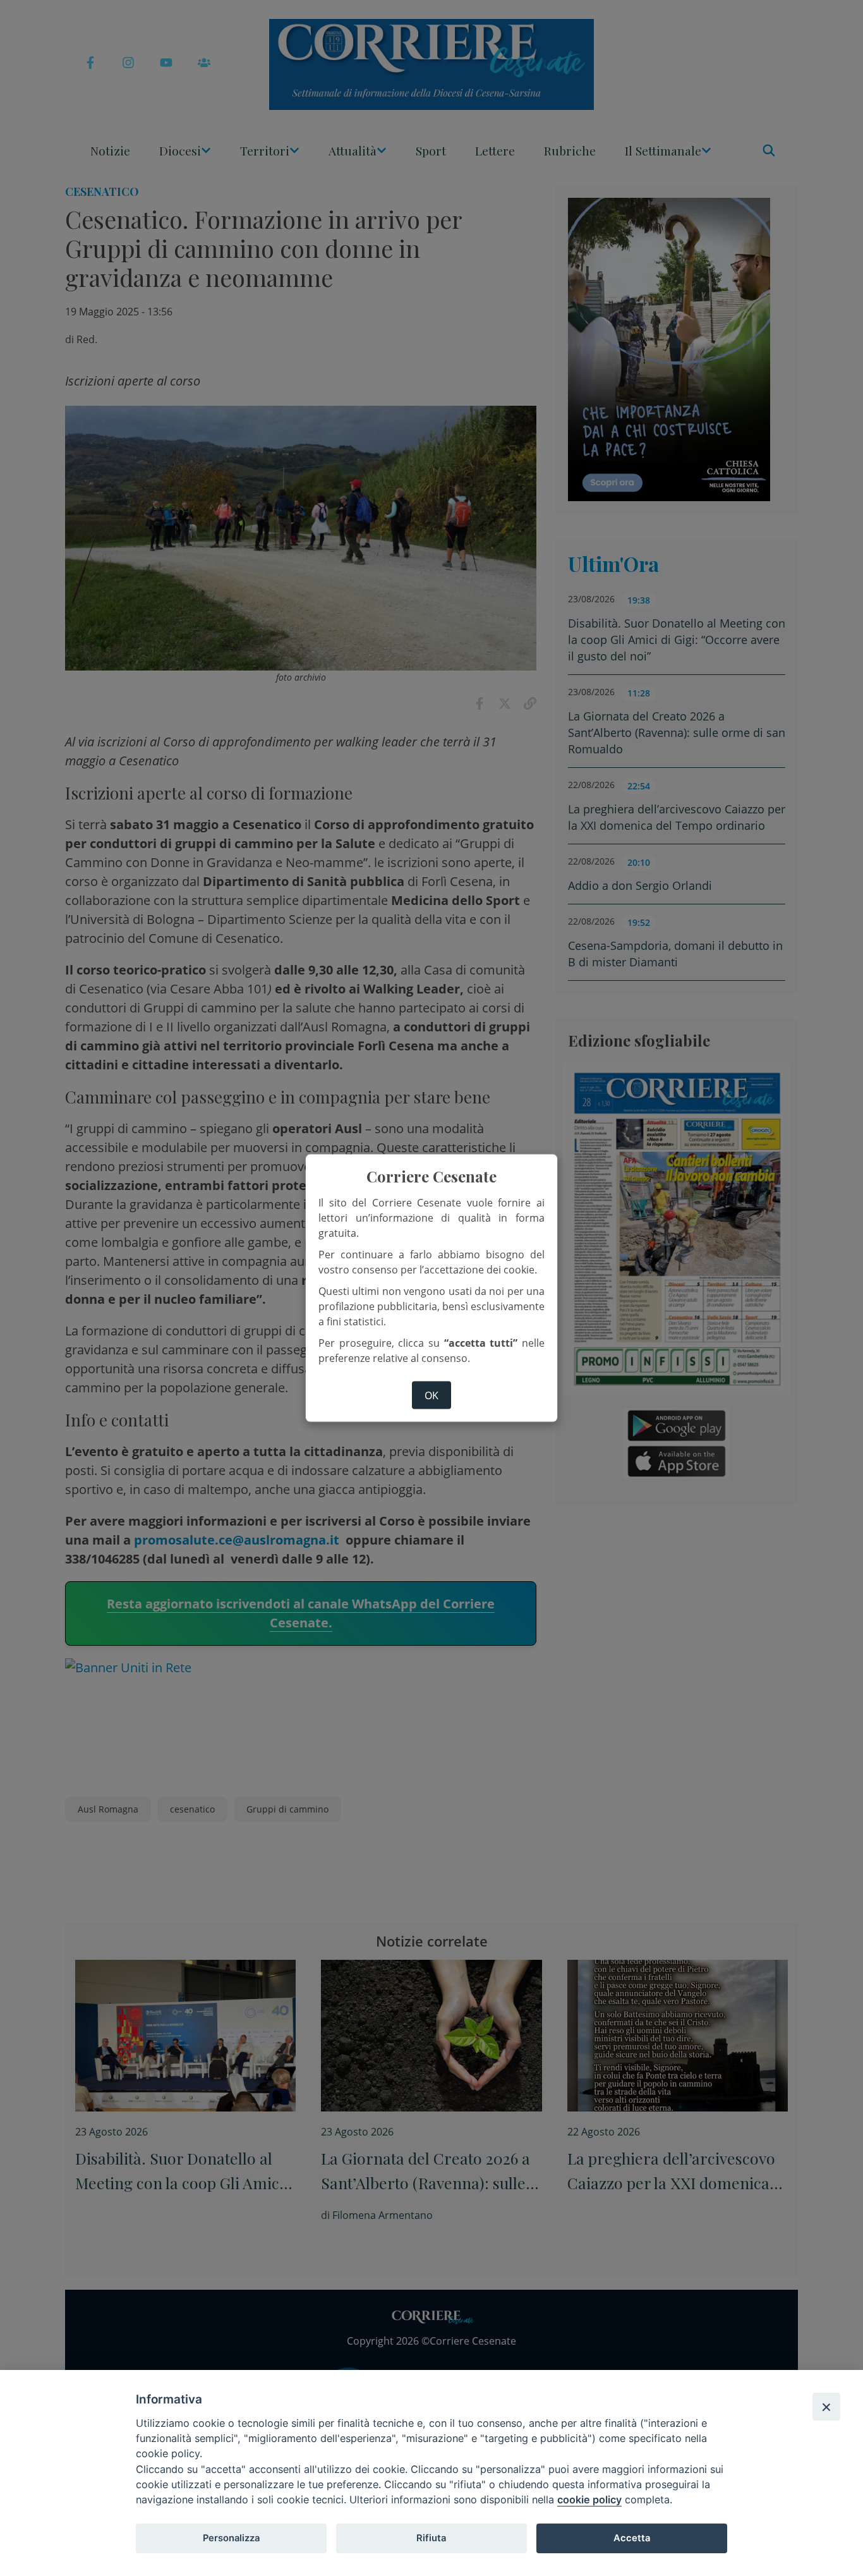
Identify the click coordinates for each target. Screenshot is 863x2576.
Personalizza (231, 2538)
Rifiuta (431, 2538)
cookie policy (589, 2500)
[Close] (826, 2407)
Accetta (632, 2538)
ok (431, 1395)
